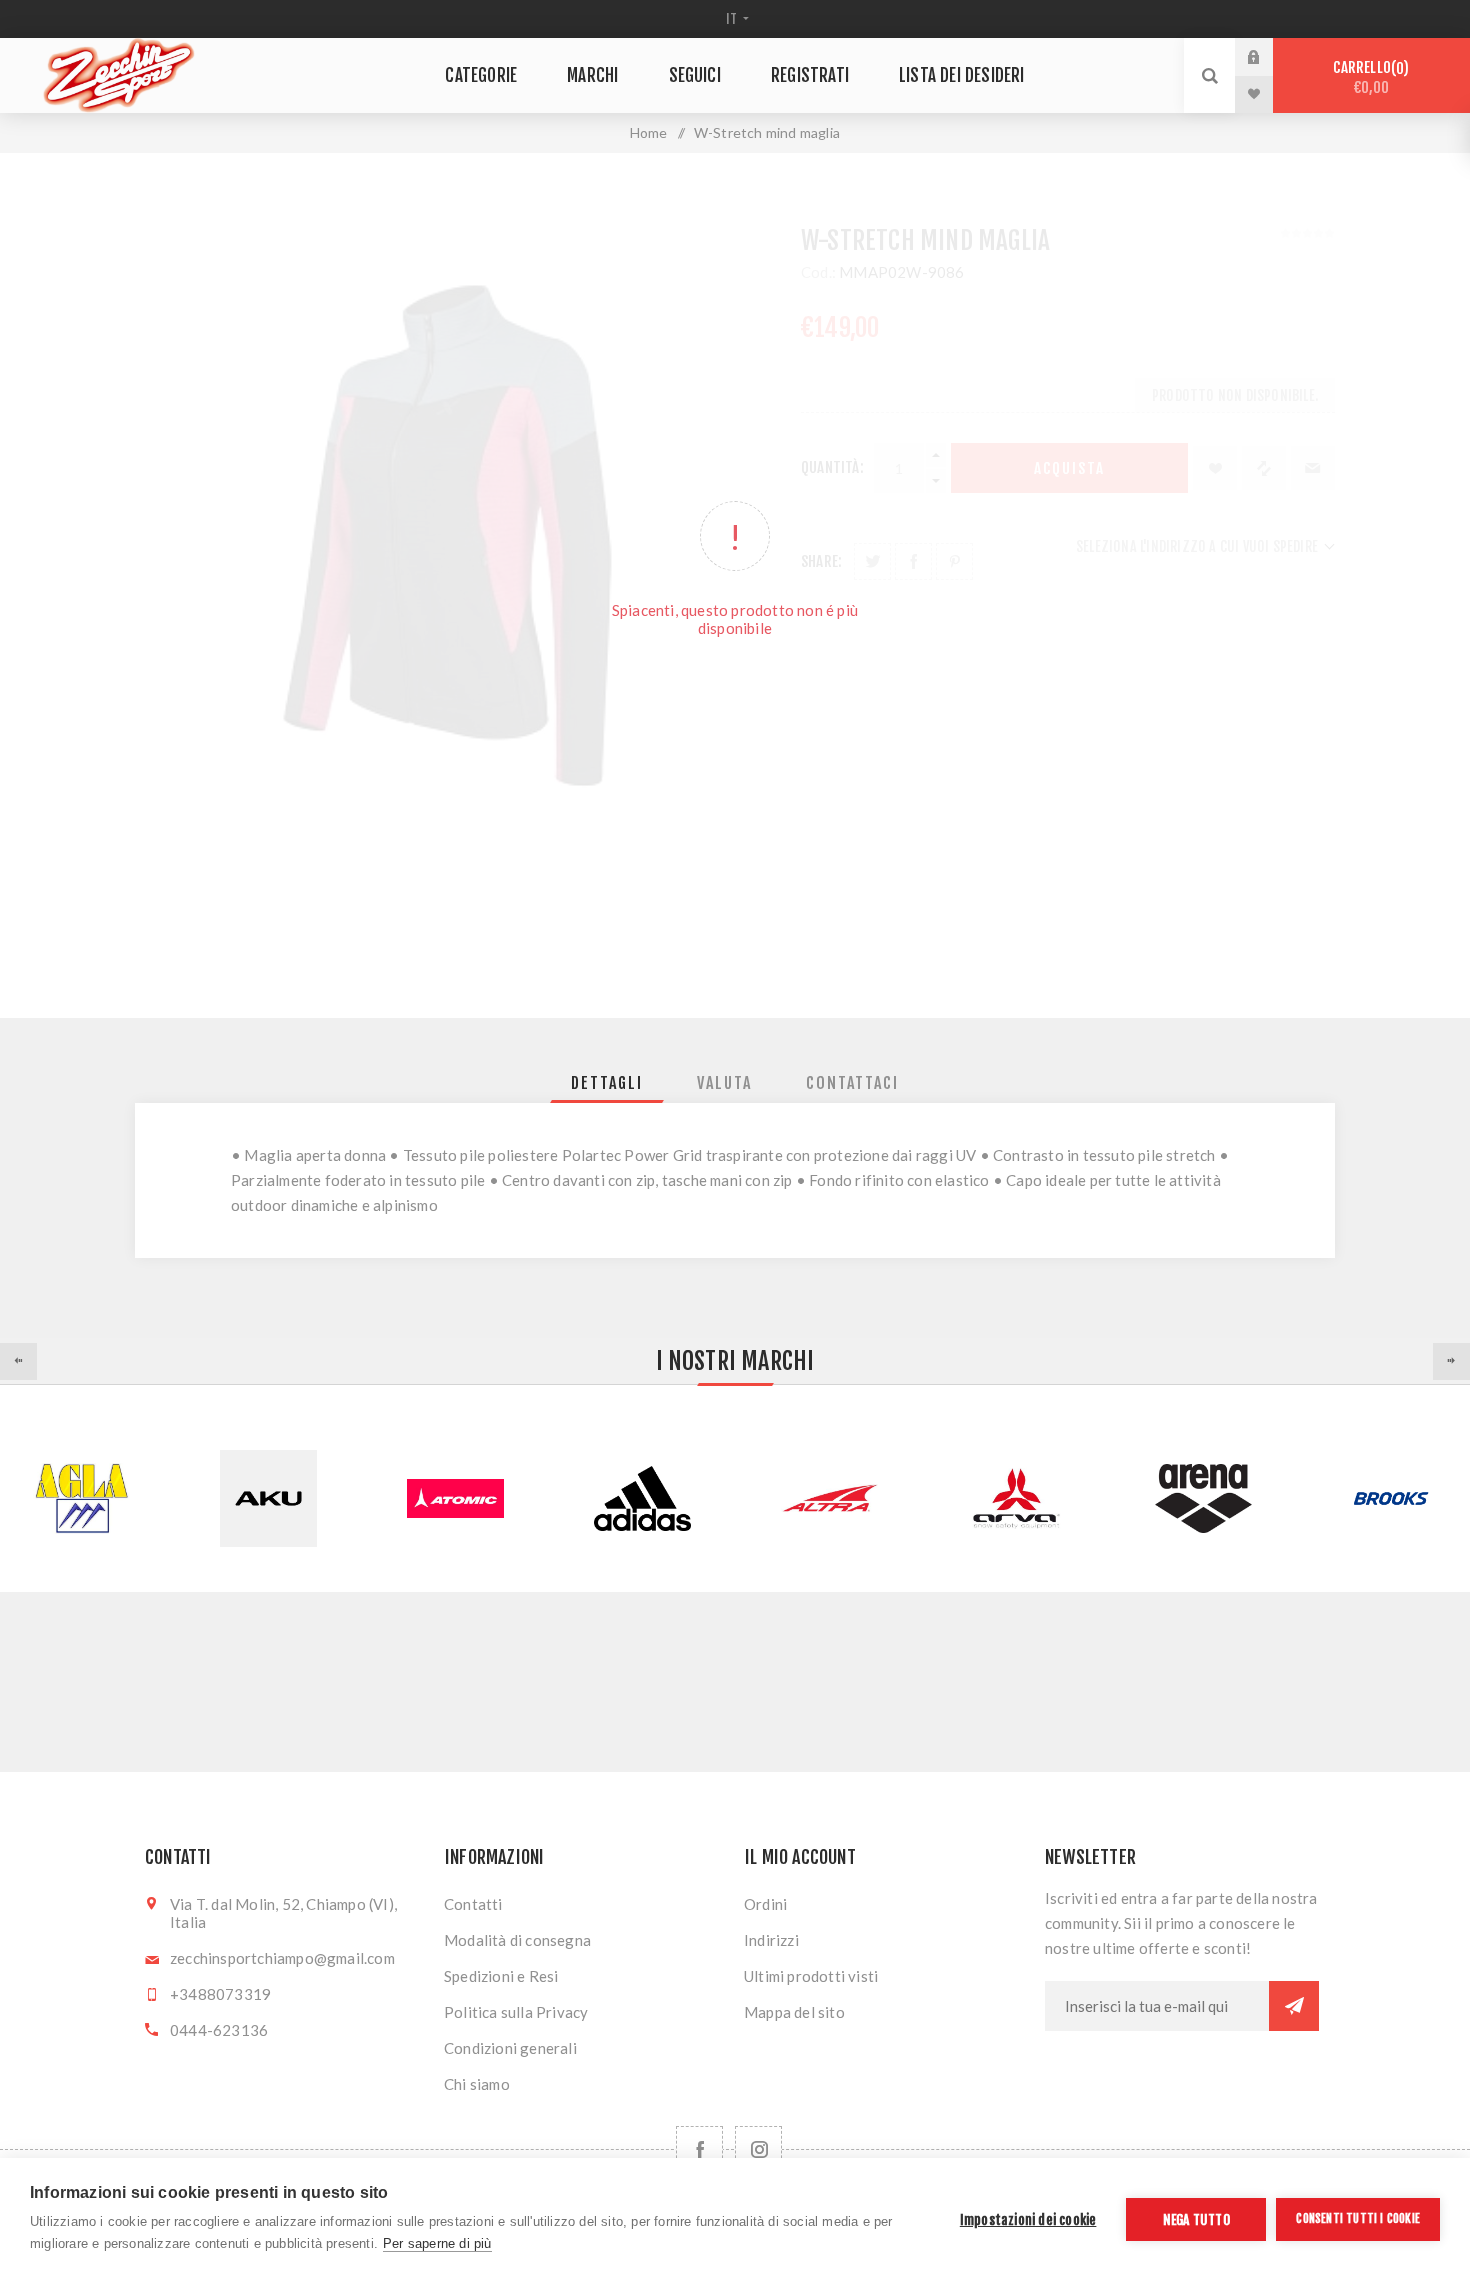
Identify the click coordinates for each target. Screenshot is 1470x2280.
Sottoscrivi (1294, 2006)
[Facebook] (699, 2149)
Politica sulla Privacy (516, 2012)
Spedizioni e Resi (501, 1976)
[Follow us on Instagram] (758, 2149)
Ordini (765, 1904)
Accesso (1269, 57)
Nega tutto (1196, 2219)
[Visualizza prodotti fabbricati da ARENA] (1203, 1498)
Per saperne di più (437, 2243)
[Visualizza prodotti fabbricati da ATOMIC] (455, 1498)
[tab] (607, 1083)
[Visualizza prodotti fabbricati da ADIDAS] (642, 1498)
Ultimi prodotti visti (811, 1976)
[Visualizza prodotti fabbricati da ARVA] (1016, 1498)
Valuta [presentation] (724, 1083)
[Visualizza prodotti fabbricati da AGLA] (81, 1498)
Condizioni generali (510, 2048)
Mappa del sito (794, 2012)
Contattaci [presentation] (852, 1083)
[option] (268, 1498)
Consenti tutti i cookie (1358, 2218)
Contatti (473, 1904)
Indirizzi (771, 1940)
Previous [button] (18, 1361)
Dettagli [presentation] (607, 1083)
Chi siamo (477, 2084)
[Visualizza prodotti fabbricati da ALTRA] (829, 1498)
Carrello (1368, 77)
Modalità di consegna (517, 1940)
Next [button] (1451, 1361)
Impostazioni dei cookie (1028, 2219)
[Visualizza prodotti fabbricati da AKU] (268, 1498)
